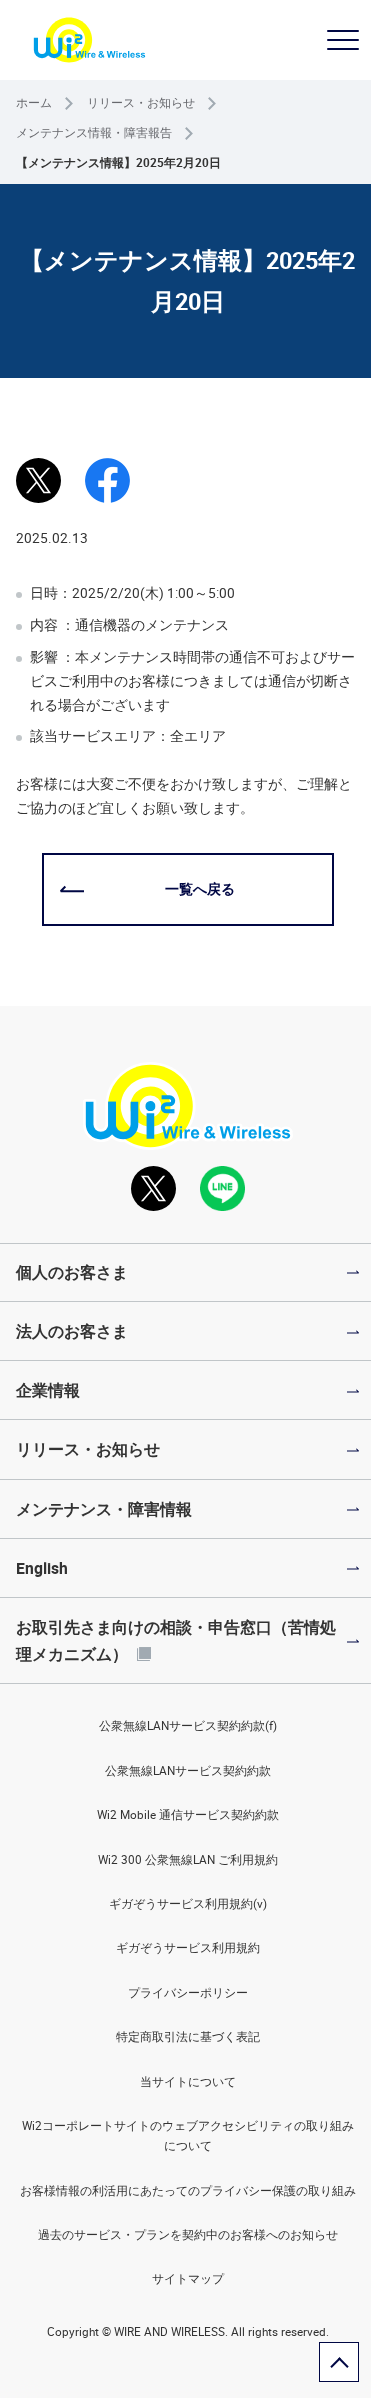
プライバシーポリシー (188, 1992)
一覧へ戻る (200, 889)
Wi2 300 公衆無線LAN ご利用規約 (188, 1859)
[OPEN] (343, 40)
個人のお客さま (72, 1272)
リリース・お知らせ (141, 102)
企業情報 (48, 1390)
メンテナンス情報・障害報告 (94, 132)
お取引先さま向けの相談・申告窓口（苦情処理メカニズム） (176, 1640)
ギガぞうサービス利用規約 (188, 1947)
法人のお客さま (72, 1331)
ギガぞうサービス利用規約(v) (188, 1903)
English (42, 1568)
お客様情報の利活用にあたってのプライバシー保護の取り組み (188, 2190)
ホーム (34, 102)
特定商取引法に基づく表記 (188, 2036)
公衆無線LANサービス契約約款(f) (188, 1725)
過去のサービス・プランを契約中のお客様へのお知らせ (188, 2234)
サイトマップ (188, 2278)
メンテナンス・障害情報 (104, 1509)
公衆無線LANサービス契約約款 (188, 1770)
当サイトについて (188, 2081)
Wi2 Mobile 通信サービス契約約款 (188, 1814)
